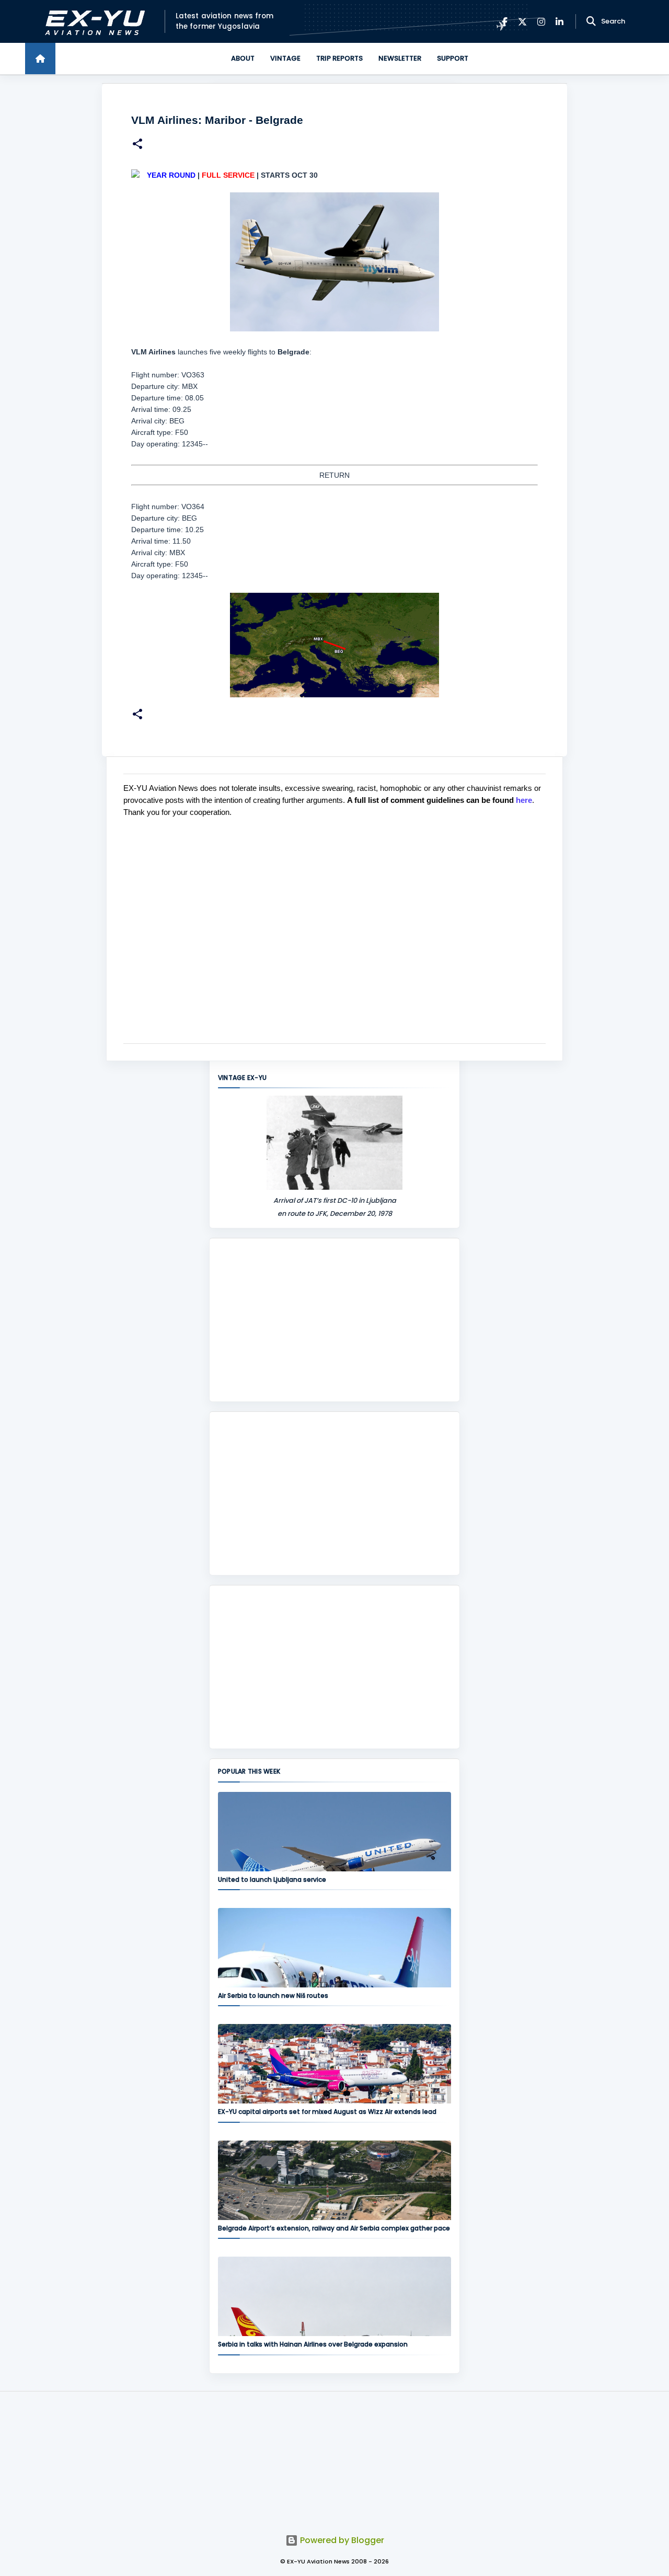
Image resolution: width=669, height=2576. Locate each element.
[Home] (40, 59)
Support (453, 58)
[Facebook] (505, 22)
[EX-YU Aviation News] (93, 22)
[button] (137, 145)
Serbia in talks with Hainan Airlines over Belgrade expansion (313, 2344)
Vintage (285, 58)
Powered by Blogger (341, 2540)
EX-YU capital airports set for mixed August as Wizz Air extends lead (327, 2112)
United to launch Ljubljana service (272, 1879)
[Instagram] (541, 22)
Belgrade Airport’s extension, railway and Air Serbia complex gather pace (334, 2228)
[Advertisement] (334, 1320)
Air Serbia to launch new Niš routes (273, 1996)
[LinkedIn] (560, 22)
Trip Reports (339, 58)
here (524, 800)
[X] (522, 22)
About (243, 58)
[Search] (591, 21)
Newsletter (400, 58)
